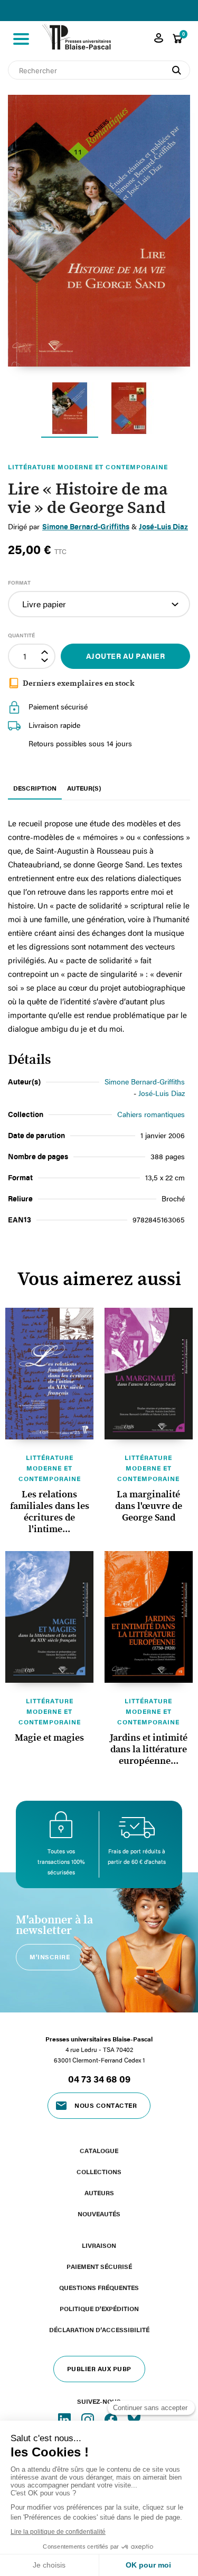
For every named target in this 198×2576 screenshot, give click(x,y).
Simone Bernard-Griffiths (145, 1082)
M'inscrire (50, 1957)
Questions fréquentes (99, 2287)
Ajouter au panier (126, 656)
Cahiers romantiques (151, 1114)
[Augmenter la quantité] (46, 651)
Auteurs (99, 2193)
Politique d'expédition (99, 2308)
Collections (99, 2172)
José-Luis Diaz (162, 1093)
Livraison (99, 2245)
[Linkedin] (65, 2419)
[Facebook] (112, 2419)
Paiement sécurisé (99, 2266)
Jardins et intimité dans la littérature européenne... (149, 1750)
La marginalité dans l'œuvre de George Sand (149, 1506)
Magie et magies (49, 1738)
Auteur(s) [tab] (84, 788)
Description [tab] (35, 788)
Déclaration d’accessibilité (99, 2330)
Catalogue (99, 2150)
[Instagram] (89, 2419)
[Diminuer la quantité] (46, 662)
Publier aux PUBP (99, 2368)
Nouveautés (99, 2214)
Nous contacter (106, 2105)
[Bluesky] (134, 2419)
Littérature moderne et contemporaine (50, 1468)
